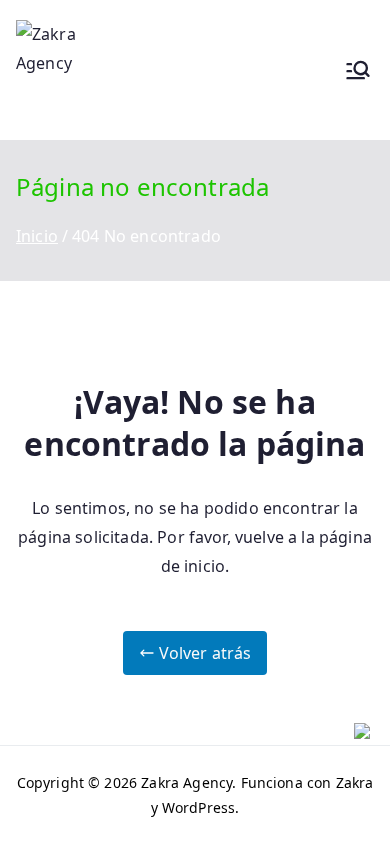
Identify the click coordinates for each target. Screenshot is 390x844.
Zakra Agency (186, 782)
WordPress (198, 807)
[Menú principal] (358, 70)
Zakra (355, 782)
